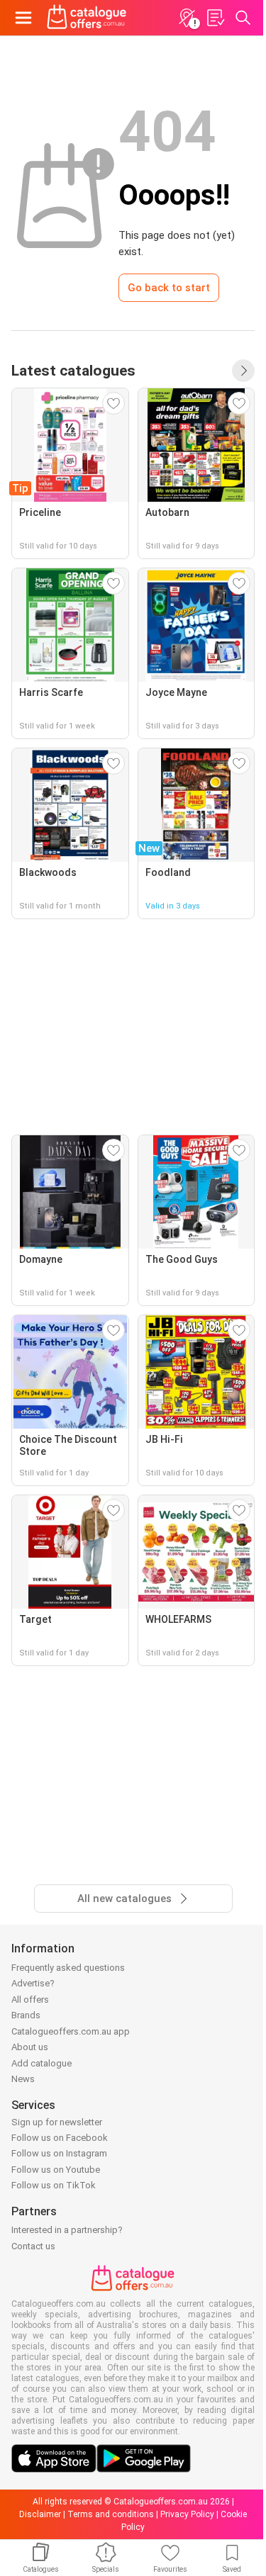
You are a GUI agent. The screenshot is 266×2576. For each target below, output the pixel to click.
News (23, 2079)
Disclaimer (40, 2514)
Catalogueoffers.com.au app (71, 2031)
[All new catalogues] (243, 371)
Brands (26, 2015)
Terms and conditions (111, 2514)
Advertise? (33, 1983)
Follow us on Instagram (59, 2153)
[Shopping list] (215, 18)
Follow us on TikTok (54, 2185)
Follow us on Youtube (56, 2170)
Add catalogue (41, 2063)
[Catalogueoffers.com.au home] (87, 18)
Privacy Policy (187, 2514)
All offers (30, 2000)
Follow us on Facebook (60, 2138)
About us (30, 2047)
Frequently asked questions (68, 1968)
